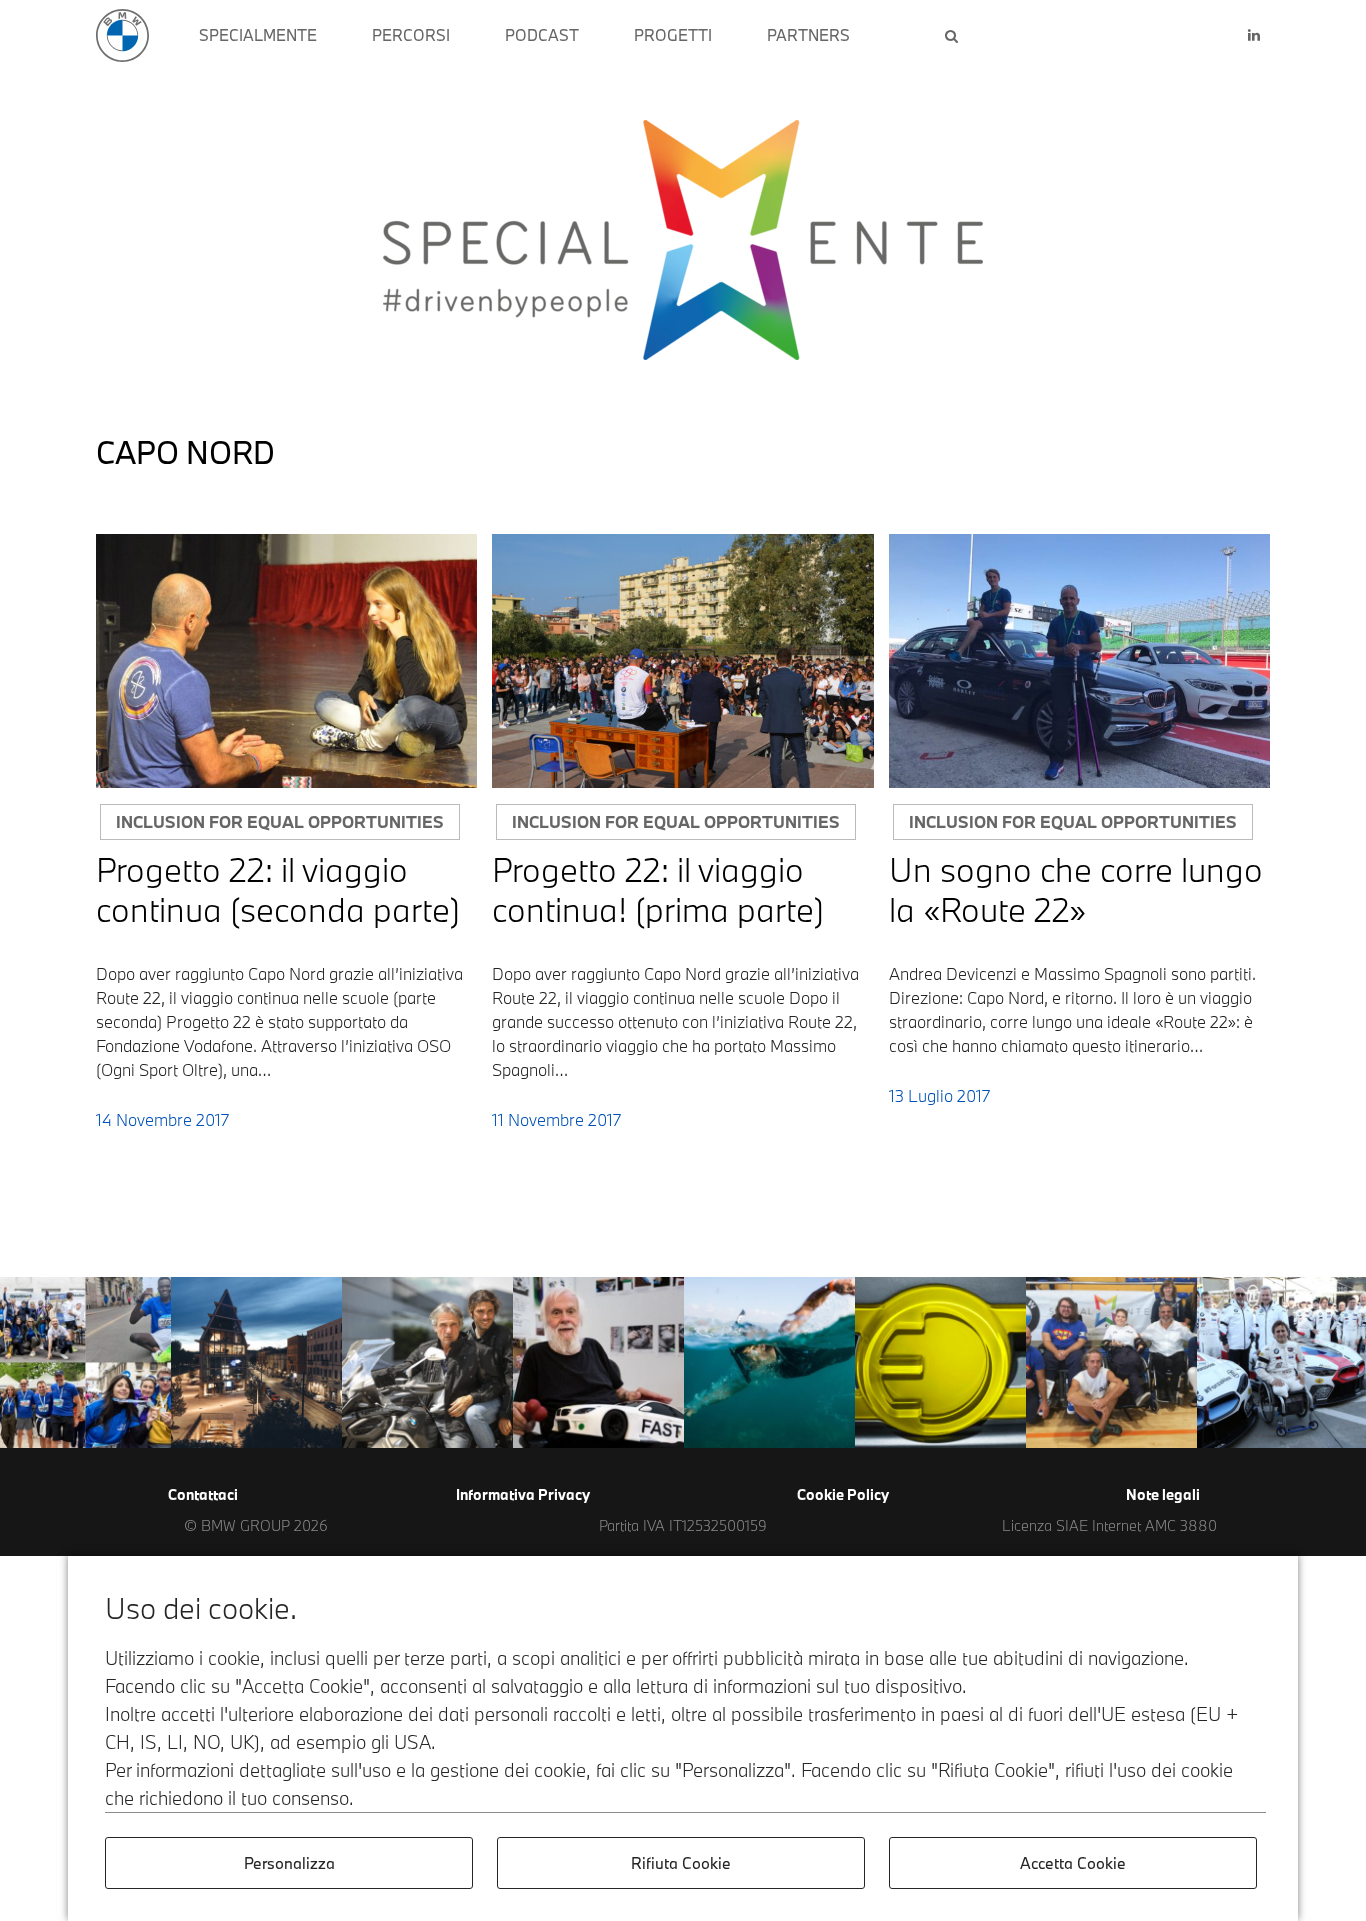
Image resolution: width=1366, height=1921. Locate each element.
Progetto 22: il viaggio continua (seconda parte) (278, 889)
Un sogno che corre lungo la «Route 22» (1076, 889)
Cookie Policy (843, 1494)
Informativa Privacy (523, 1494)
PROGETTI (673, 35)
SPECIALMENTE (258, 35)
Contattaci (203, 1494)
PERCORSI (411, 35)
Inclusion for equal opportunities (280, 821)
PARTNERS (808, 35)
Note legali (1163, 1494)
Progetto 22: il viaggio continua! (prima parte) (658, 889)
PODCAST (542, 35)
